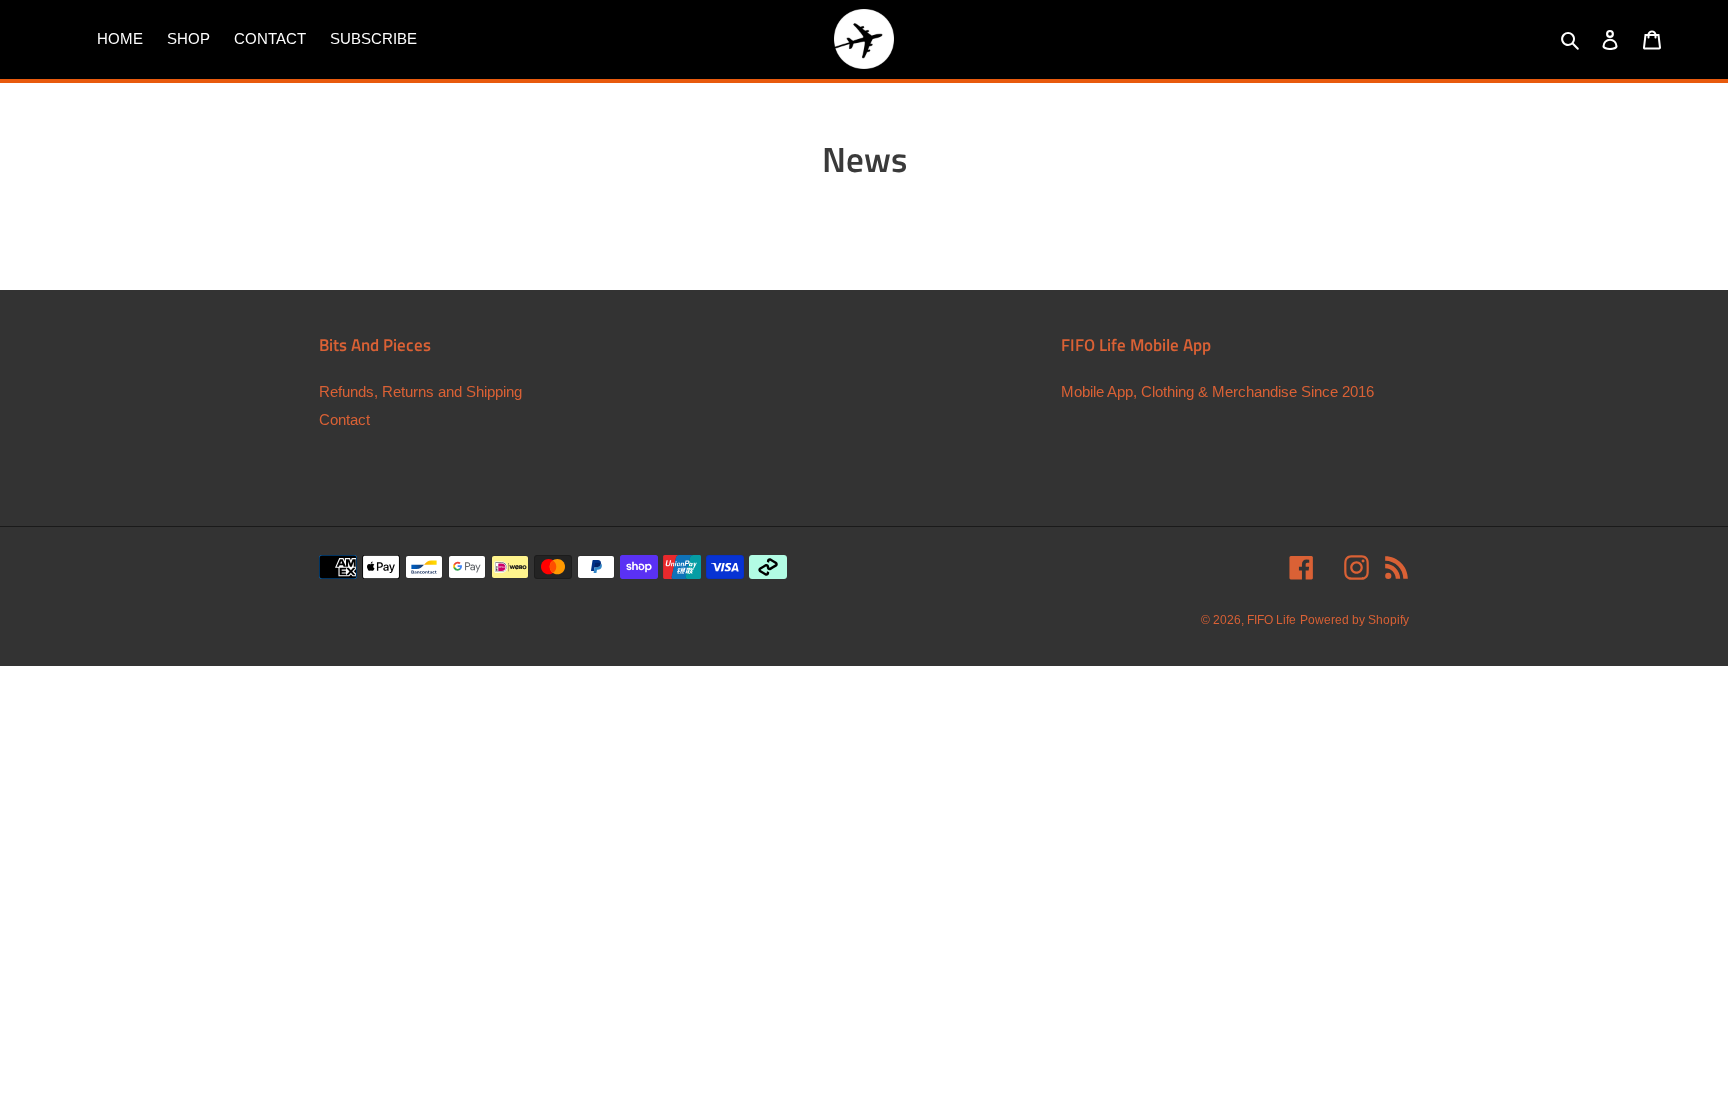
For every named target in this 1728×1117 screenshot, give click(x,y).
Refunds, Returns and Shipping (420, 391)
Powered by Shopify (1354, 620)
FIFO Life (1271, 620)
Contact (344, 419)
